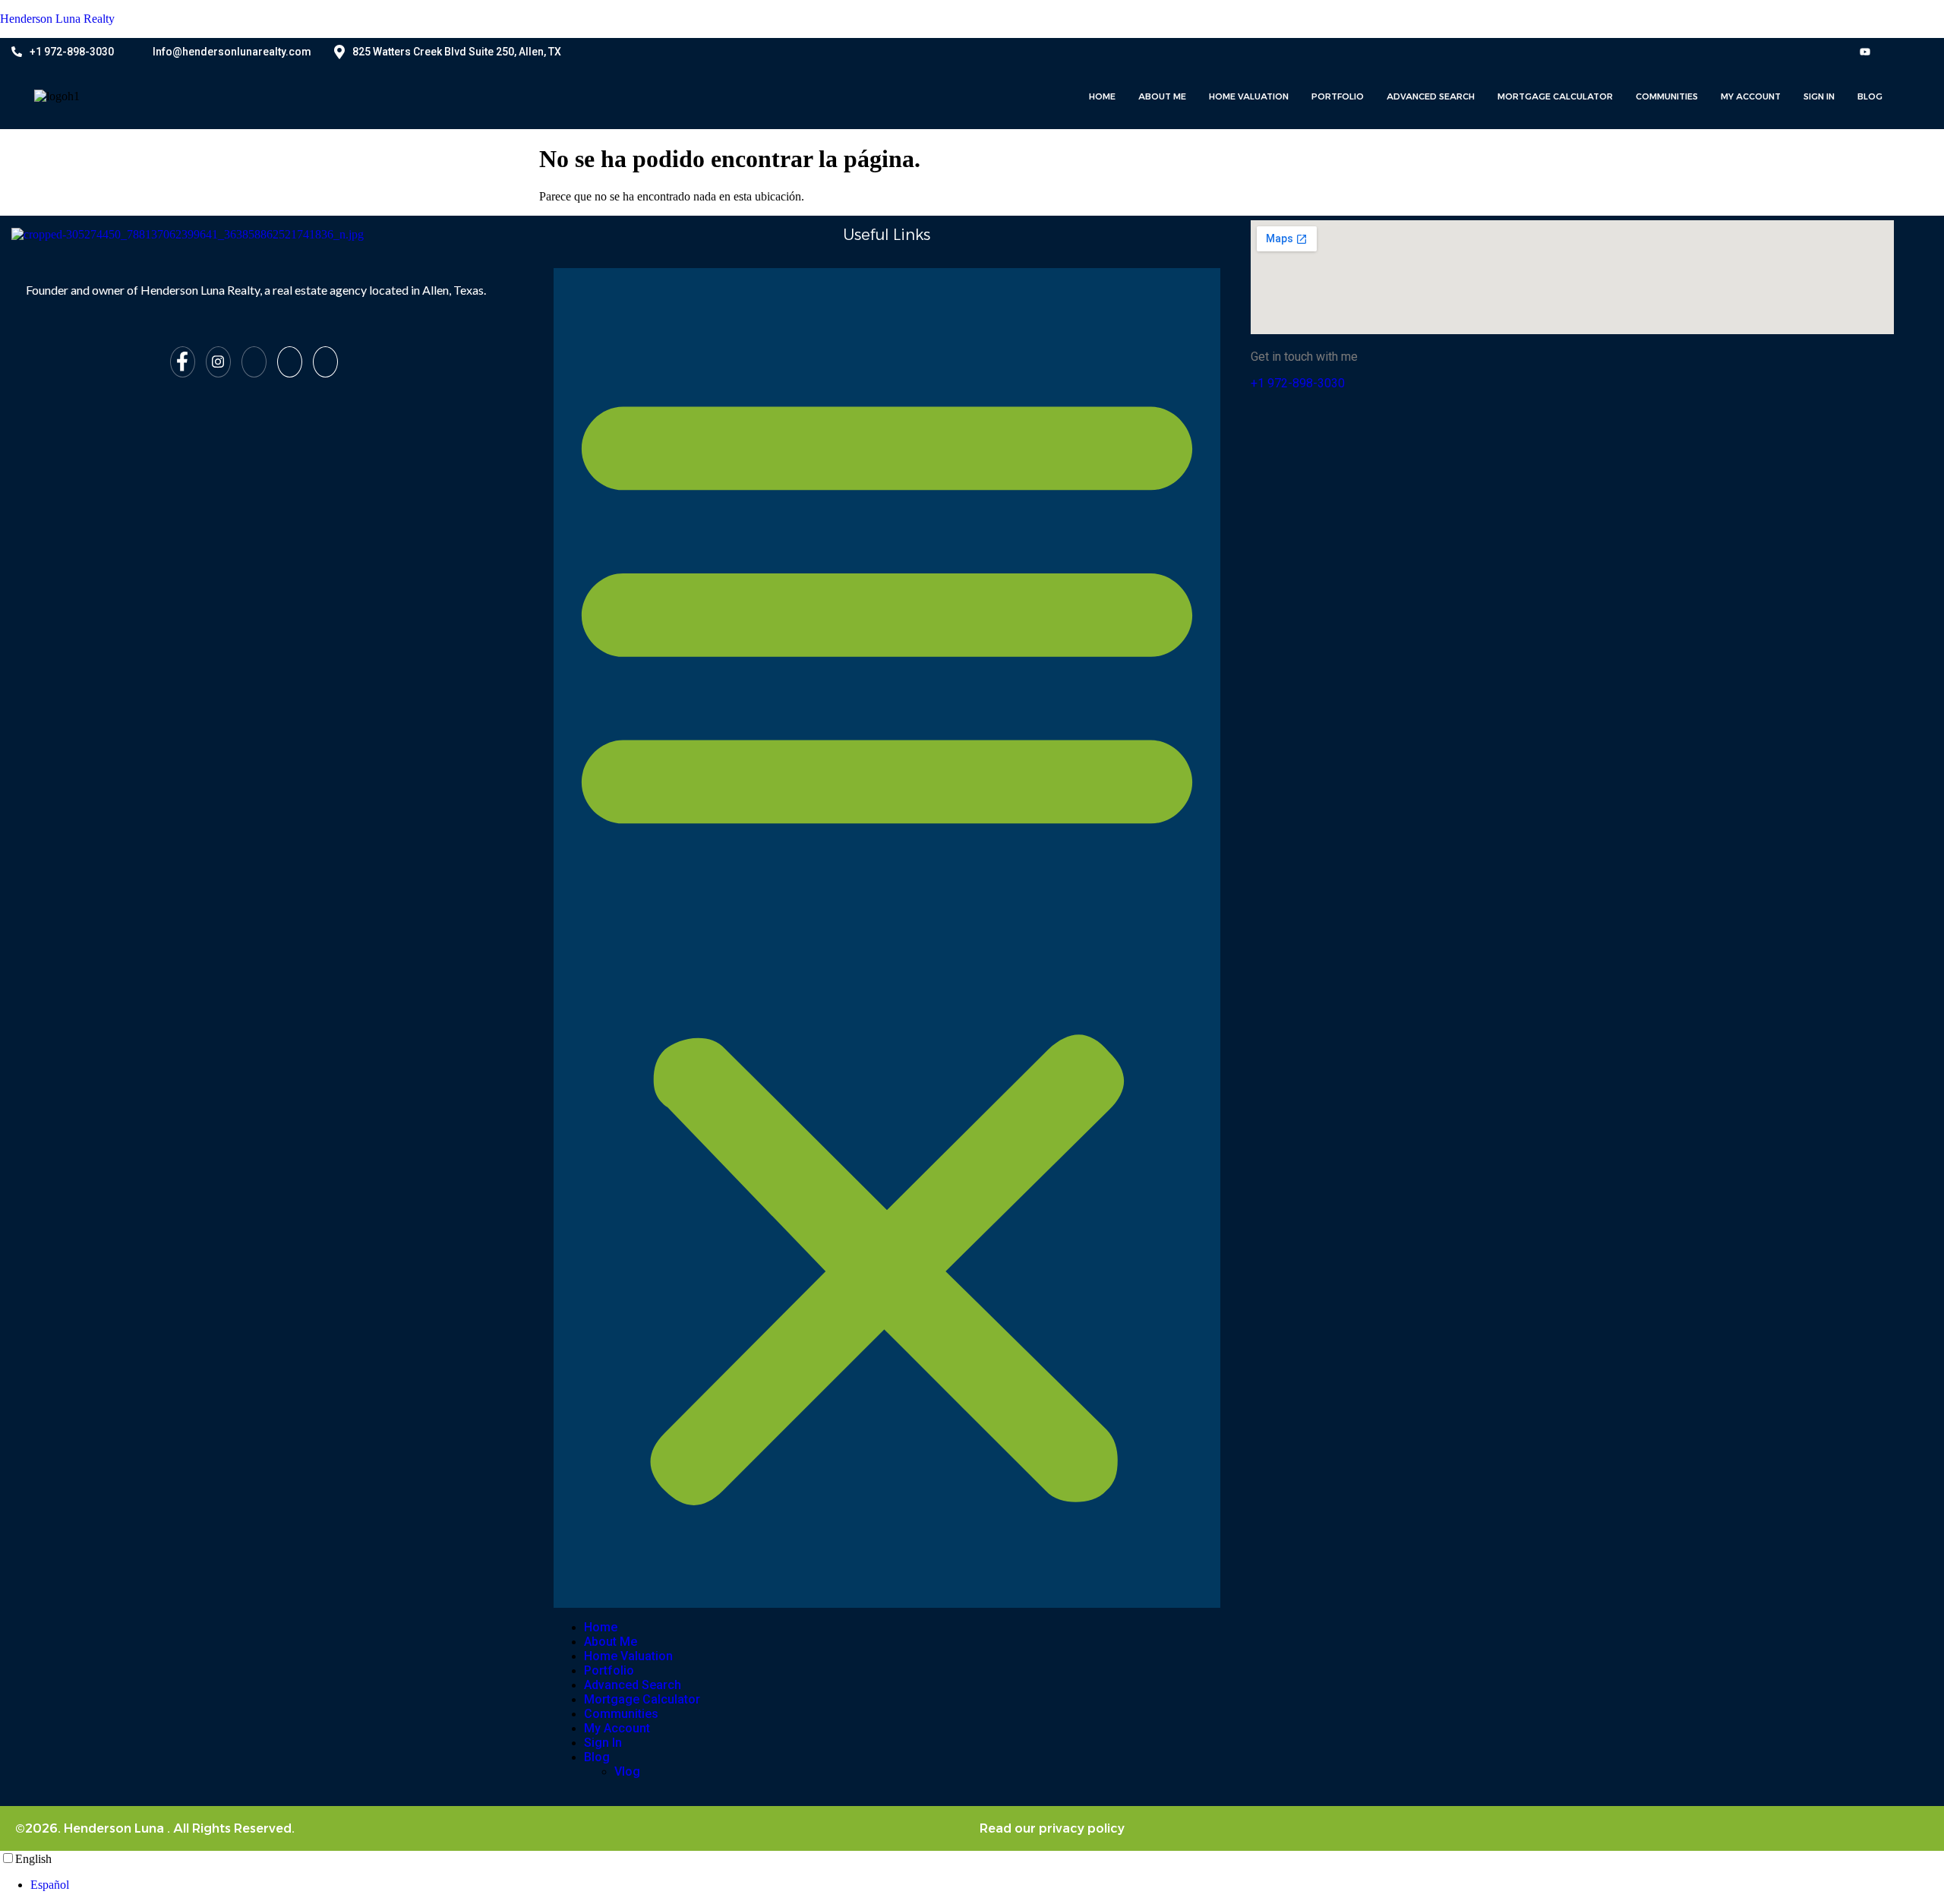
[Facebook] (1802, 51)
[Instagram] (1833, 51)
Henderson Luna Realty (57, 19)
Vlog (627, 1771)
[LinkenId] (325, 362)
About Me (1162, 96)
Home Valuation (1249, 96)
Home (1102, 96)
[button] (887, 938)
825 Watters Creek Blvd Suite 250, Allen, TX (457, 52)
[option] (987, 1885)
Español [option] (50, 1885)
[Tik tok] (1897, 51)
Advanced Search (1431, 96)
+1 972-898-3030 (72, 52)
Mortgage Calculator (1555, 96)
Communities (1667, 96)
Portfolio (1338, 96)
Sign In (1819, 96)
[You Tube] (1865, 51)
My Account (1751, 96)
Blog (1870, 96)
